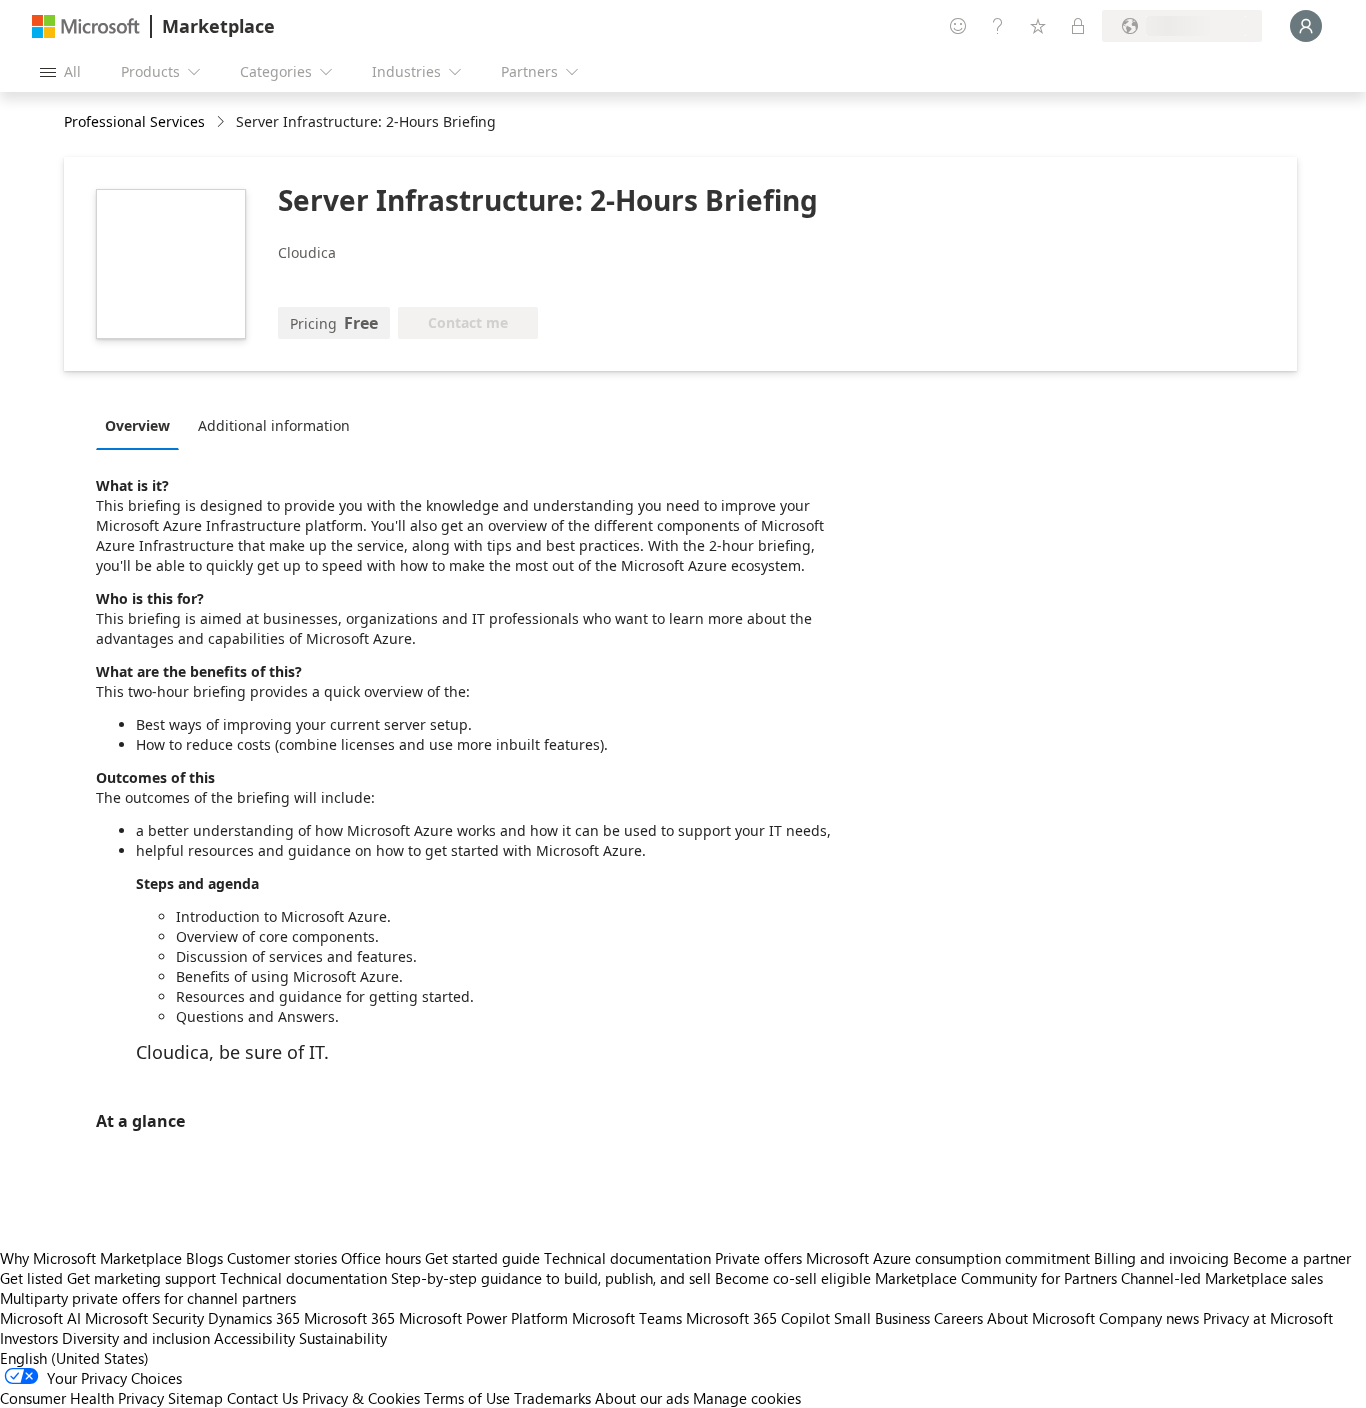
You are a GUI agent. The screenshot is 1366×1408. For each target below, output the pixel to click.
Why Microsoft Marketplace (91, 1258)
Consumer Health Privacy (82, 1398)
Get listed (31, 1278)
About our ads (642, 1398)
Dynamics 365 (254, 1318)
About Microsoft (1041, 1318)
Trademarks (552, 1398)
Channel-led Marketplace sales (1222, 1278)
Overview (137, 425)
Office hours (381, 1258)
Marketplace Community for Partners (996, 1278)
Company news (1149, 1318)
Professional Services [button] (134, 121)
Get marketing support (141, 1278)
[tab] (142, 425)
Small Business (882, 1318)
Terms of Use (467, 1398)
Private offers (758, 1258)
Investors (29, 1338)
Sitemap (195, 1398)
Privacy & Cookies (361, 1398)
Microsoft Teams (627, 1318)
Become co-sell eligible (793, 1278)
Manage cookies (747, 1398)
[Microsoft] (86, 26)
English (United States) (74, 1358)
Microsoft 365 (349, 1318)
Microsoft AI (40, 1318)
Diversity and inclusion (136, 1338)
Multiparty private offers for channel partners (148, 1298)
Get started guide (482, 1258)
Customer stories (282, 1258)
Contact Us (262, 1398)
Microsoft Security (144, 1318)
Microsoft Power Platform (483, 1318)
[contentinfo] (222, 122)
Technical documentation (627, 1258)
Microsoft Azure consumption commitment (950, 1258)
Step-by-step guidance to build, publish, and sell (551, 1278)
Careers (958, 1318)
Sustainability (343, 1338)
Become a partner (1292, 1258)
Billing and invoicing (1161, 1258)
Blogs (204, 1258)
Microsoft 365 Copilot (758, 1318)
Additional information (274, 425)
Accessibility (254, 1338)
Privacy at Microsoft (1268, 1318)
